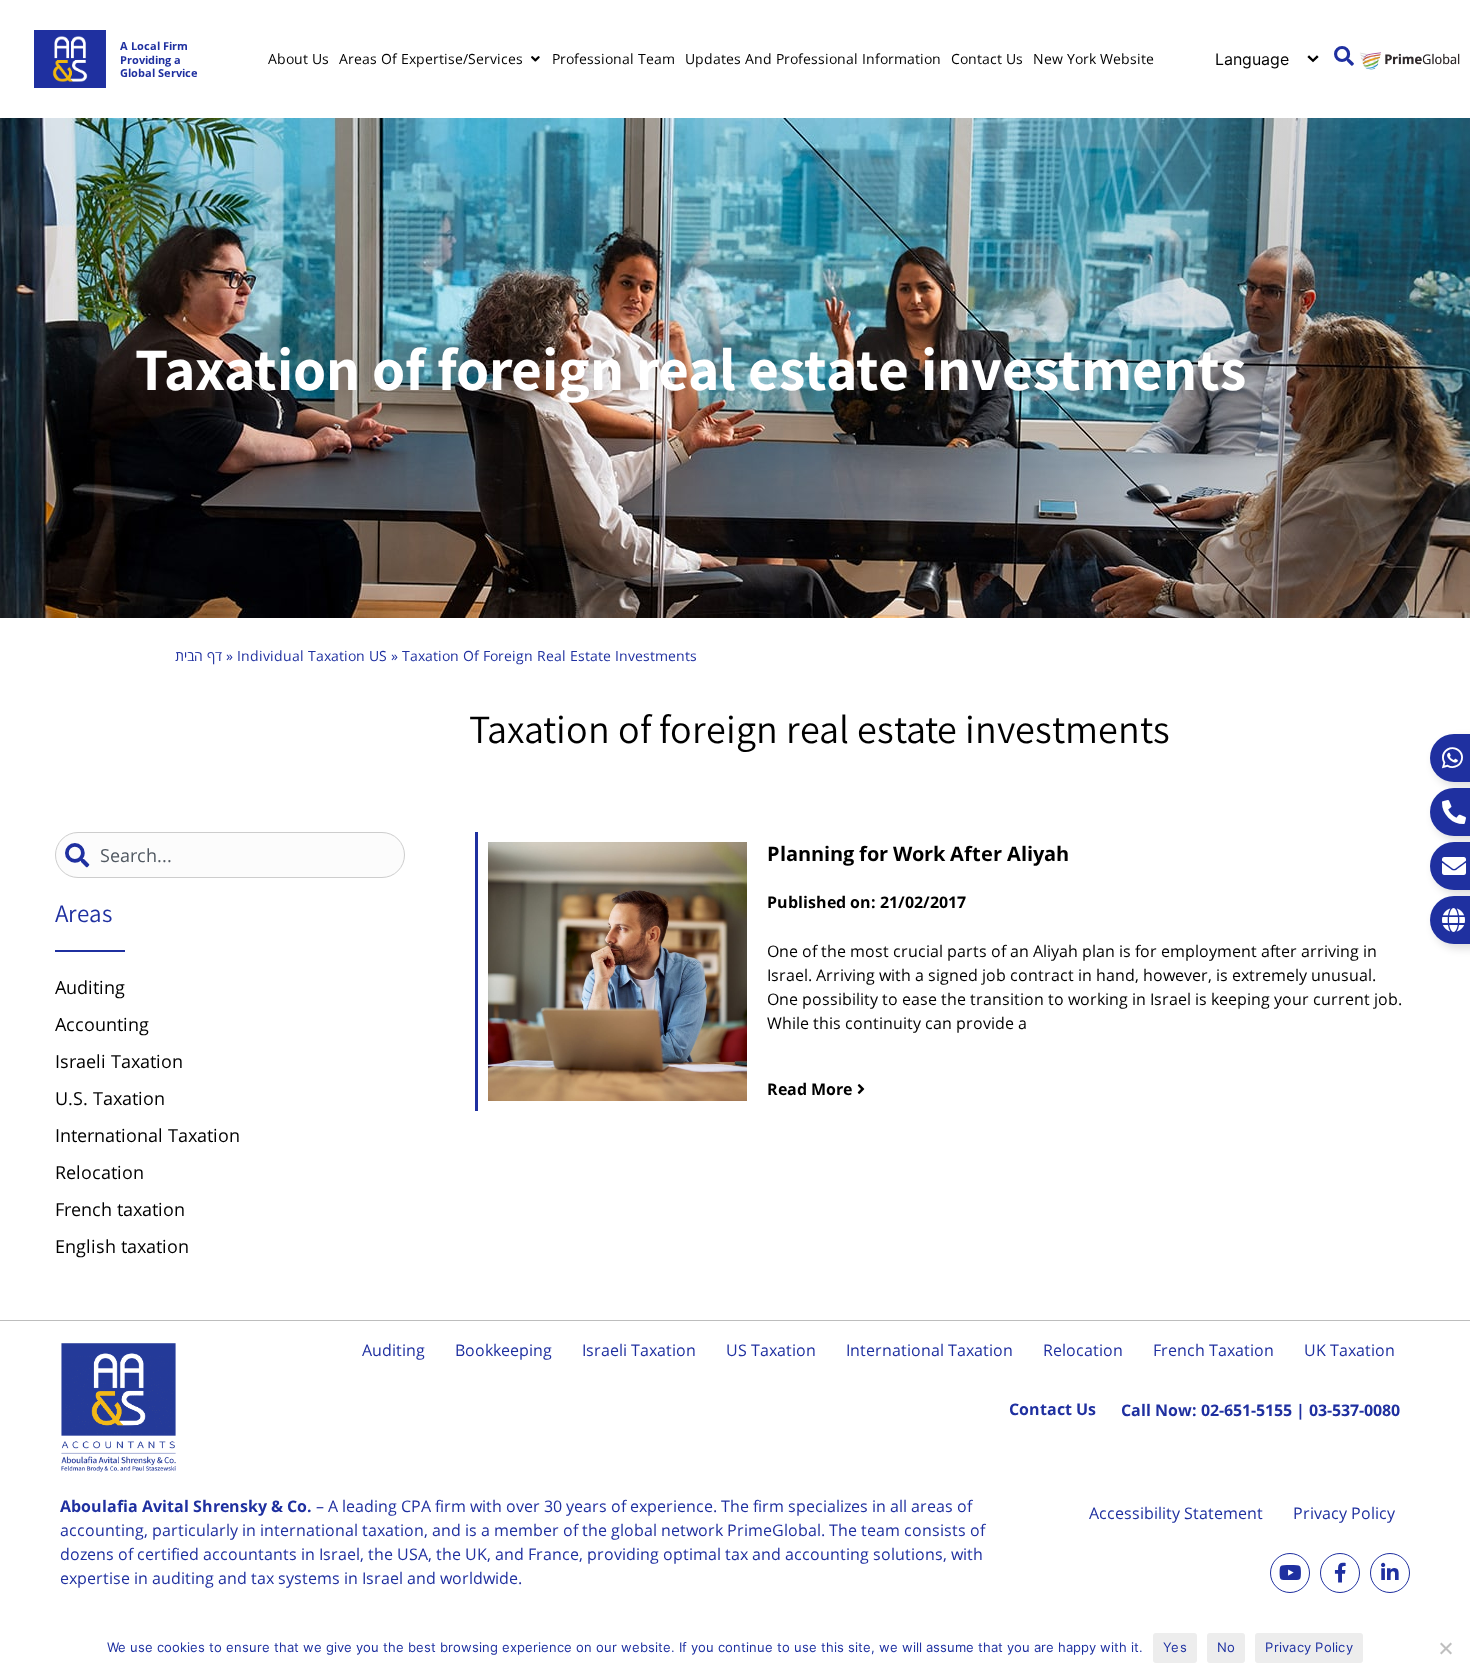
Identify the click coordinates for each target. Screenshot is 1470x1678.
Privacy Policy (1344, 1513)
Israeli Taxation (639, 1350)
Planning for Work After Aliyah (918, 853)
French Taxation (1213, 1350)
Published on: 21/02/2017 (866, 902)
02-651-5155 (1246, 1410)
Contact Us (1052, 1409)
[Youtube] (1290, 1573)
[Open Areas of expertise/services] (535, 59)
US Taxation (771, 1350)
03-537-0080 (1354, 1410)
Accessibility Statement (1176, 1513)
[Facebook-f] (1340, 1573)
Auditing (393, 1350)
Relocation (1083, 1350)
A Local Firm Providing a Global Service (159, 58)
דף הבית (198, 655)
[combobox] (230, 855)
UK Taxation (1349, 1350)
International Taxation (929, 1350)
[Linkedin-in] (1390, 1573)
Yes (1175, 1647)
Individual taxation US (312, 655)
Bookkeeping (503, 1350)
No (1226, 1647)
